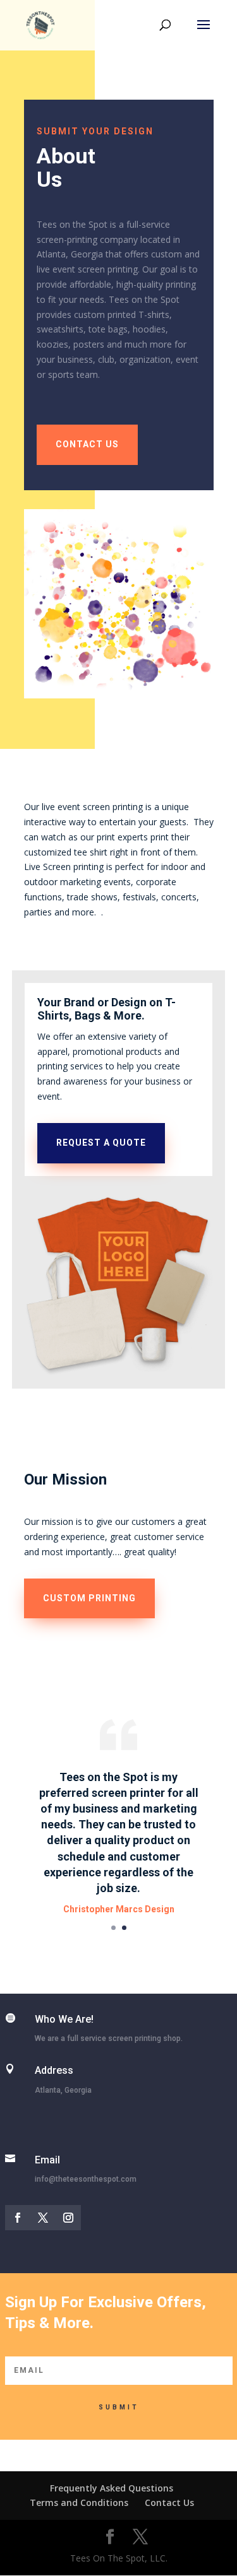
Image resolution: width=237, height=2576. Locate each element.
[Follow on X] (43, 2218)
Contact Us (169, 2502)
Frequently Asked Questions (112, 2488)
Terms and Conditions (79, 2502)
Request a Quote (101, 1143)
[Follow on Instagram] (68, 2218)
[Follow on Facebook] (18, 2218)
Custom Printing (89, 1598)
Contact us (87, 444)
